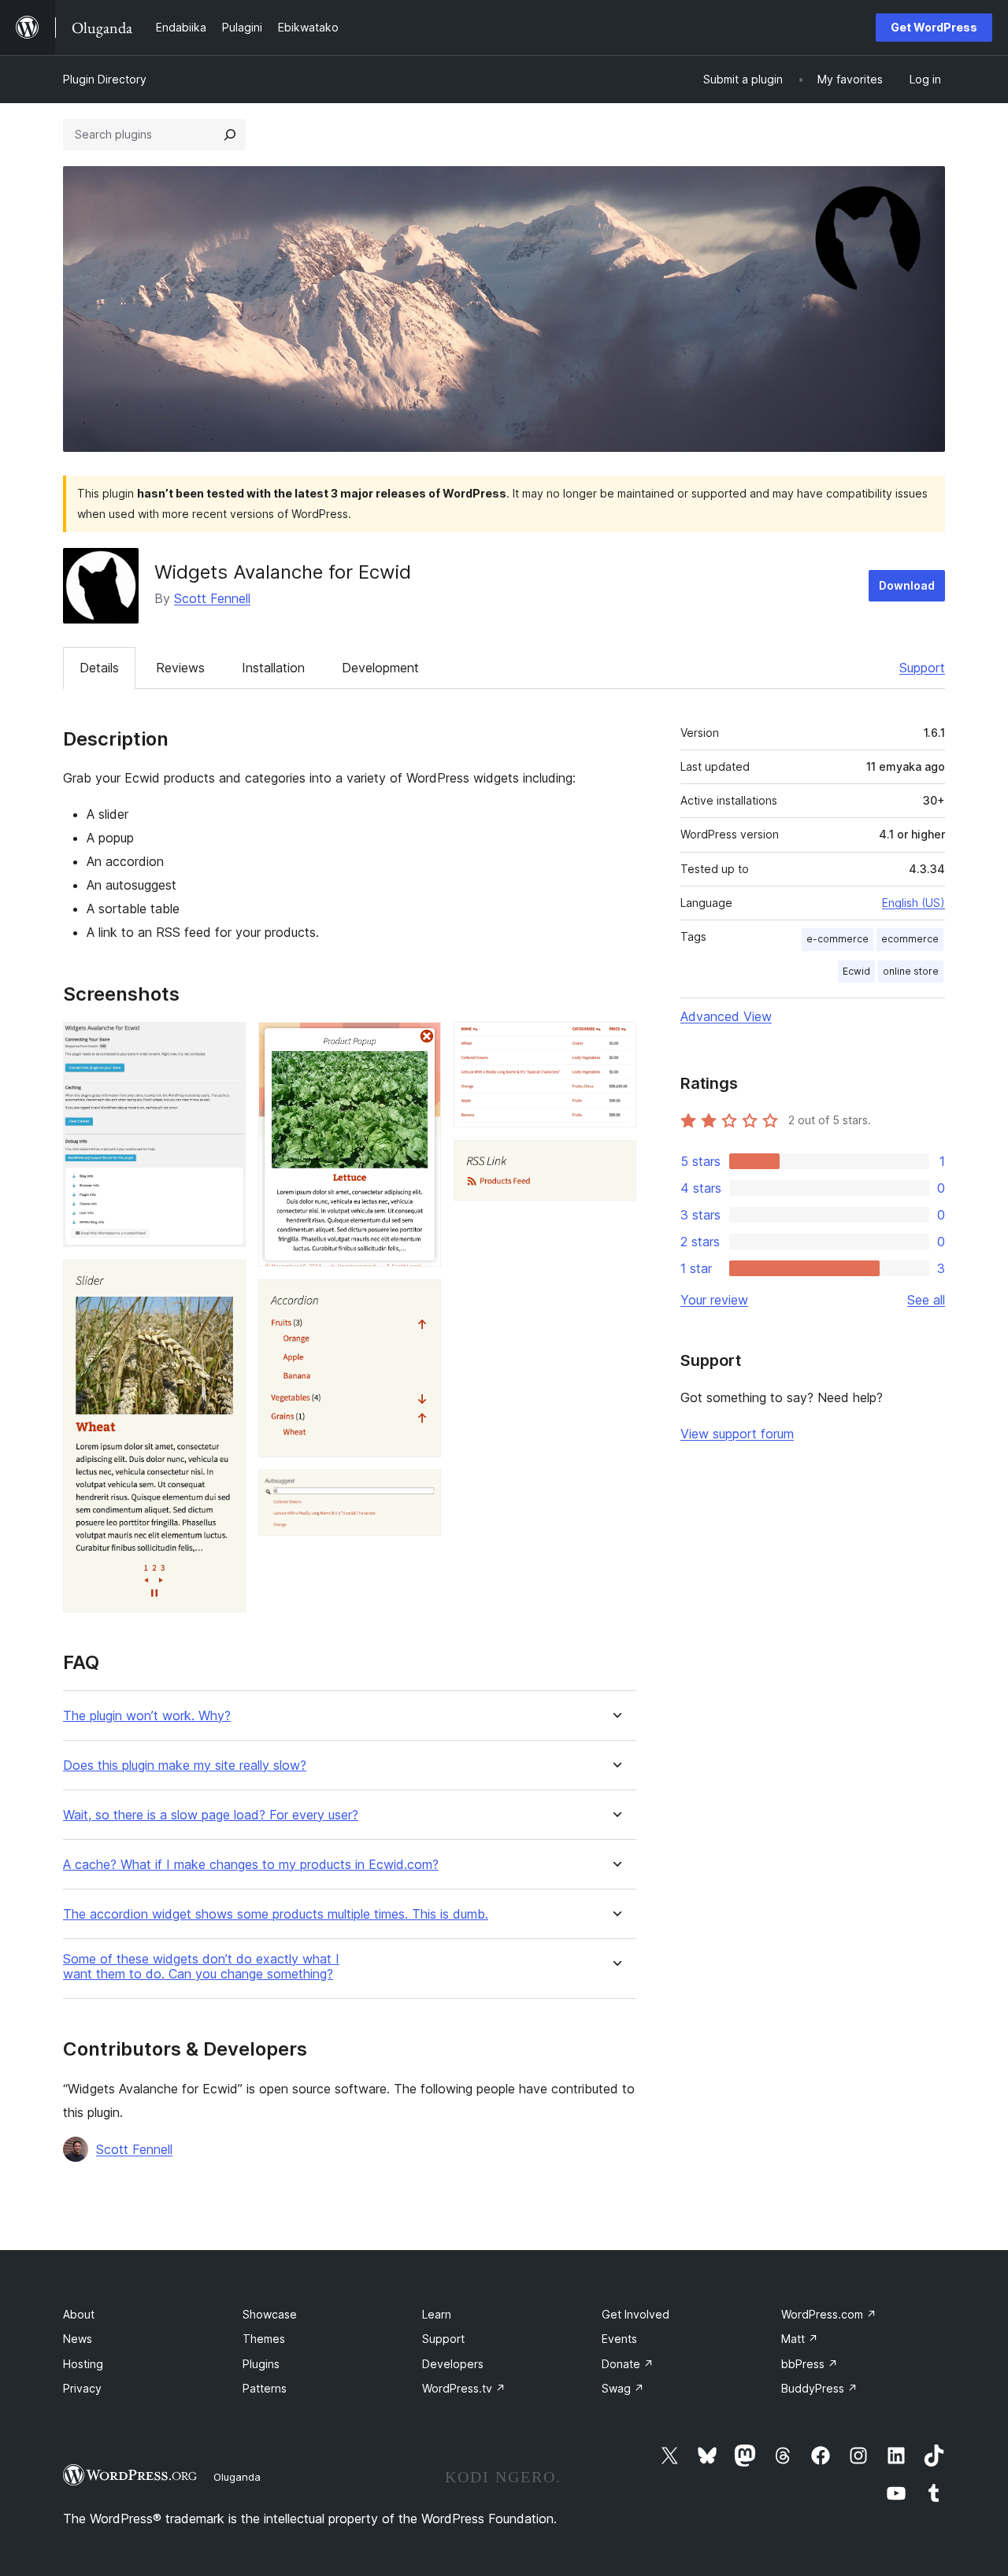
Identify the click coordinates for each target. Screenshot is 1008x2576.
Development (380, 668)
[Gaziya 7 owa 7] (615, 1161)
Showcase (270, 2314)
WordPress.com (829, 2314)
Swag (623, 2388)
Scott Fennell (212, 598)
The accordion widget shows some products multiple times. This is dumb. (276, 1914)
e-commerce (838, 939)
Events (619, 2339)
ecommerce (910, 939)
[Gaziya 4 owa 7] (420, 1301)
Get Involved (636, 2314)
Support (922, 668)
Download (907, 585)
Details (99, 668)
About (79, 2314)
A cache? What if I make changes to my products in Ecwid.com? (251, 1865)
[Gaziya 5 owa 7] (420, 1491)
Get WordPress (934, 27)
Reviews (180, 668)
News (78, 2339)
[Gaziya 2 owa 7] (224, 1281)
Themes (264, 2339)
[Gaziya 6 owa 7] (615, 1043)
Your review (714, 1300)
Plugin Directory (105, 79)
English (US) (913, 903)
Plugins (261, 2364)
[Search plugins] (230, 135)
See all (926, 1300)
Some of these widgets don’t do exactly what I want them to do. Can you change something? (201, 1967)
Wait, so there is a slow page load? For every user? (211, 1815)
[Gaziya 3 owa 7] (420, 1043)
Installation (273, 668)
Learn (437, 2314)
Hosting (83, 2364)
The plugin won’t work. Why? (147, 1716)
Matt (800, 2339)
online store (911, 971)
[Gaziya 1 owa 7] (224, 1043)
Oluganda (237, 2477)
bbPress (810, 2364)
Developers (453, 2364)
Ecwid (856, 971)
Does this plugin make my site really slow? (185, 1765)
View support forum (737, 1434)
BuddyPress (819, 2388)
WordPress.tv (464, 2388)
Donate (628, 2364)
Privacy (82, 2388)
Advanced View (726, 1016)
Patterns (265, 2388)
